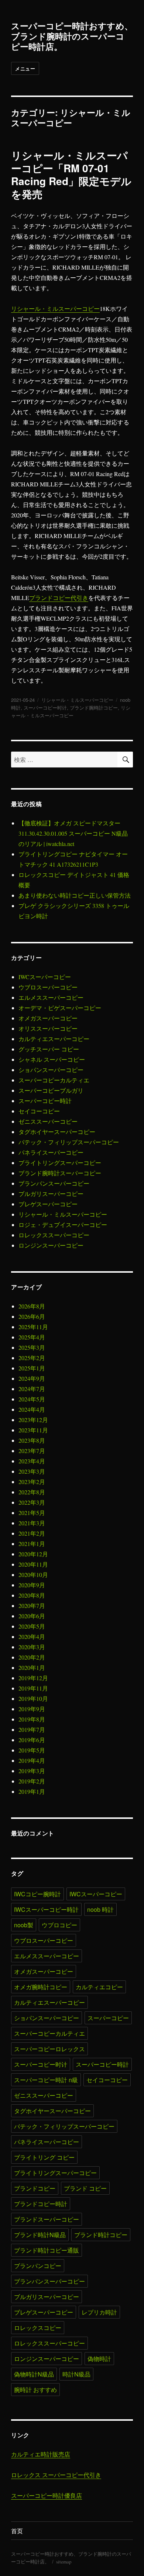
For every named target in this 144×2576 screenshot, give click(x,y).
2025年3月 (32, 1347)
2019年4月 (32, 1760)
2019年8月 (32, 1719)
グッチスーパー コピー (49, 1049)
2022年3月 (32, 1502)
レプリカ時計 (99, 2312)
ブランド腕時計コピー (94, 708)
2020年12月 (33, 1554)
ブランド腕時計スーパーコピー (60, 1173)
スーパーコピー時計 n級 (46, 2080)
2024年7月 (32, 1389)
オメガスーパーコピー (48, 1018)
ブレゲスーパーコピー (48, 1204)
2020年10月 (33, 1575)
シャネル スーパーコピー (52, 1059)
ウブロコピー (59, 1925)
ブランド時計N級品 (40, 2235)
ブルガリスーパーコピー (51, 1194)
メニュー (25, 68)
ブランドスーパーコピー (47, 2219)
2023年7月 (32, 1451)
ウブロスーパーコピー (48, 987)
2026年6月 (32, 1316)
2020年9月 (32, 1585)
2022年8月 (32, 1492)
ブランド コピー (85, 2188)
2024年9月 (32, 1378)
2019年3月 (32, 1771)
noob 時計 (100, 1909)
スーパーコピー (108, 2018)
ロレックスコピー (38, 2328)
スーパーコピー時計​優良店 (47, 2495)
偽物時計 (99, 2359)
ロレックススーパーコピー (54, 1235)
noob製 (24, 1925)
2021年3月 (32, 1523)
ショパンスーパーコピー (51, 1070)
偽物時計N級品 (34, 2374)
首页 (17, 2531)
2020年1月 (32, 1667)
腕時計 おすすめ (35, 2390)
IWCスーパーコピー (45, 977)
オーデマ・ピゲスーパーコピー (60, 1008)
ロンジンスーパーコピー (51, 1245)
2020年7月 (32, 1606)
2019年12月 (33, 1678)
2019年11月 (33, 1688)
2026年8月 (32, 1306)
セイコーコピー (39, 1111)
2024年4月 (32, 1409)
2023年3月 (32, 1471)
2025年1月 (32, 1368)
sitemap (64, 2562)
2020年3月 (32, 1647)
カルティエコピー (99, 1987)
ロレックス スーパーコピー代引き (56, 2475)
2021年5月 (32, 1513)
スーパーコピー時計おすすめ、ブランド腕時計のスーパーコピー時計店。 (72, 36)
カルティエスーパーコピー (54, 1039)
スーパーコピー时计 (45, 708)
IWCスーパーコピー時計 (46, 1909)
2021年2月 (32, 1533)
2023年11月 (33, 1430)
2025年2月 (32, 1358)
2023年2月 (32, 1482)
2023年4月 (32, 1461)
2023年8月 (32, 1440)
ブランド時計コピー (101, 2235)
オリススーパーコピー (48, 1028)
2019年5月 (32, 1750)
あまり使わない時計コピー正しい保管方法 (75, 895)
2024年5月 (32, 1399)
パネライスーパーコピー (51, 1152)
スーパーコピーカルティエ (54, 1080)
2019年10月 (33, 1698)
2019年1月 (32, 1791)
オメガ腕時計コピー (41, 1987)
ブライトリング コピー (44, 2157)
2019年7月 (32, 1729)
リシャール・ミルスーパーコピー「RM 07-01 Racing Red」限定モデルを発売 (71, 174)
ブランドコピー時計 (41, 2204)
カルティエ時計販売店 (41, 2454)
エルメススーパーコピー (51, 997)
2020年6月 (32, 1616)
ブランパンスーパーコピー (54, 1183)
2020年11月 (33, 1564)
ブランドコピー (35, 2188)
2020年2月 (32, 1657)
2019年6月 (32, 1740)
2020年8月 (32, 1595)
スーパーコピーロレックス (49, 2049)
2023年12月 (33, 1420)
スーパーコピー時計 (45, 1101)
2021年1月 (32, 1544)
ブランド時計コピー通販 (47, 2250)
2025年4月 (32, 1337)
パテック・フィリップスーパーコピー (69, 1142)
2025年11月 (33, 1327)
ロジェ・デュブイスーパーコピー (63, 1225)
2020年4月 (32, 1637)
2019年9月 (32, 1709)
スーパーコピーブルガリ (51, 1090)
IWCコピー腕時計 (37, 1894)
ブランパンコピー (38, 2266)
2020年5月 (32, 1626)
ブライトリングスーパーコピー (60, 1163)
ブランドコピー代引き (59, 598)
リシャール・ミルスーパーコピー (55, 308)
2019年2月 (32, 1781)
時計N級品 (76, 2374)
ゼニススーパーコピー (48, 1121)
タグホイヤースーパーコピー (57, 1132)
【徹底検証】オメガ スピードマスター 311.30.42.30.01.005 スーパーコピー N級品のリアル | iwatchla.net (73, 833)
